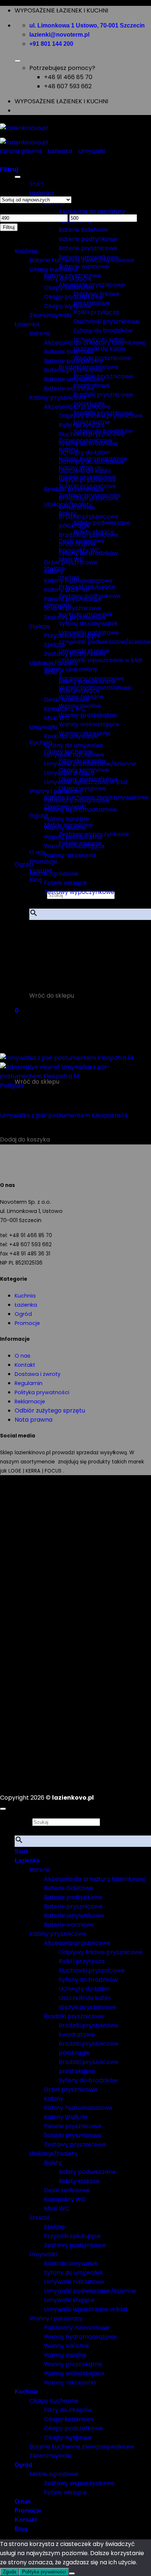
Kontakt (25, 1365)
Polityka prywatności (42, 1392)
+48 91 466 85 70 (68, 77)
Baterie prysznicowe (88, 248)
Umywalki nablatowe (74, 755)
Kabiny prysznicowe (58, 398)
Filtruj (9, 227)
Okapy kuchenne (54, 269)
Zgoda (10, 2572)
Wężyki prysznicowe (87, 480)
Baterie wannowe (84, 266)
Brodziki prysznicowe (74, 489)
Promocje (43, 862)
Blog (36, 880)
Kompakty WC (65, 709)
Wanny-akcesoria (70, 855)
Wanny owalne (65, 828)
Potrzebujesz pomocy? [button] (62, 68)
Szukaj (23, 1822)
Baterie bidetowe (83, 230)
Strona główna (21, 151)
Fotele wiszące (65, 883)
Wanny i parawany (71, 669)
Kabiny (54, 571)
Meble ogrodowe (54, 874)
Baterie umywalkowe (74, 379)
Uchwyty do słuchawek (92, 462)
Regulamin (29, 1383)
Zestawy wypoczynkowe (79, 892)
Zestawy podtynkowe (75, 654)
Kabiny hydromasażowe (78, 581)
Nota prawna (34, 1420)
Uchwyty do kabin (84, 452)
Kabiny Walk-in (66, 590)
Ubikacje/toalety (54, 663)
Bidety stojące (79, 691)
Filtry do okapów (68, 279)
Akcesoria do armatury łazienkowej (94, 343)
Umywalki (92, 151)
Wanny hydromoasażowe (80, 810)
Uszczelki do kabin (99, 349)
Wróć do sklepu (52, 996)
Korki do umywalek (71, 736)
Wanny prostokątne (88, 715)
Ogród (24, 864)
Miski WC (57, 718)
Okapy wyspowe (68, 306)
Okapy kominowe (69, 288)
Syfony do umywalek (88, 623)
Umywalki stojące (69, 773)
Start (21, 1851)
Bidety (53, 672)
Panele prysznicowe (73, 599)
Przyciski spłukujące (72, 636)
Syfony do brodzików (103, 331)
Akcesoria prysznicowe (77, 407)
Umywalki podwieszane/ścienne (105, 642)
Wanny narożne (67, 819)
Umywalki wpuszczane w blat (101, 660)
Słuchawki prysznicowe (106, 321)
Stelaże (40, 626)
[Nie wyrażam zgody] (72, 2573)
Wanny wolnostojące (89, 724)
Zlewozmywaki (50, 315)
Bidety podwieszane (102, 523)
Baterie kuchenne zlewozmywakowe (82, 260)
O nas (23, 1356)
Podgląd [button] (12, 1085)
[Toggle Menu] (18, 61)
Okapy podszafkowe (73, 297)
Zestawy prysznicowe (75, 617)
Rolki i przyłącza (96, 312)
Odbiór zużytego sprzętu (50, 1411)
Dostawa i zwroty (38, 1374)
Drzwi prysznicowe (71, 562)
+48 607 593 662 (68, 86)
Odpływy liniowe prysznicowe (101, 416)
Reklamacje (30, 1402)
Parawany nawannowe (77, 800)
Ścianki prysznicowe (73, 608)
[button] (39, 934)
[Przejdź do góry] (3, 1809)
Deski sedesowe (67, 700)
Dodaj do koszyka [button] (25, 1139)
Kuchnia (41, 743)
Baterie (40, 333)
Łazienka (42, 193)
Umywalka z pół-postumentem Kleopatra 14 (64, 1115)
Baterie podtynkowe (88, 239)
